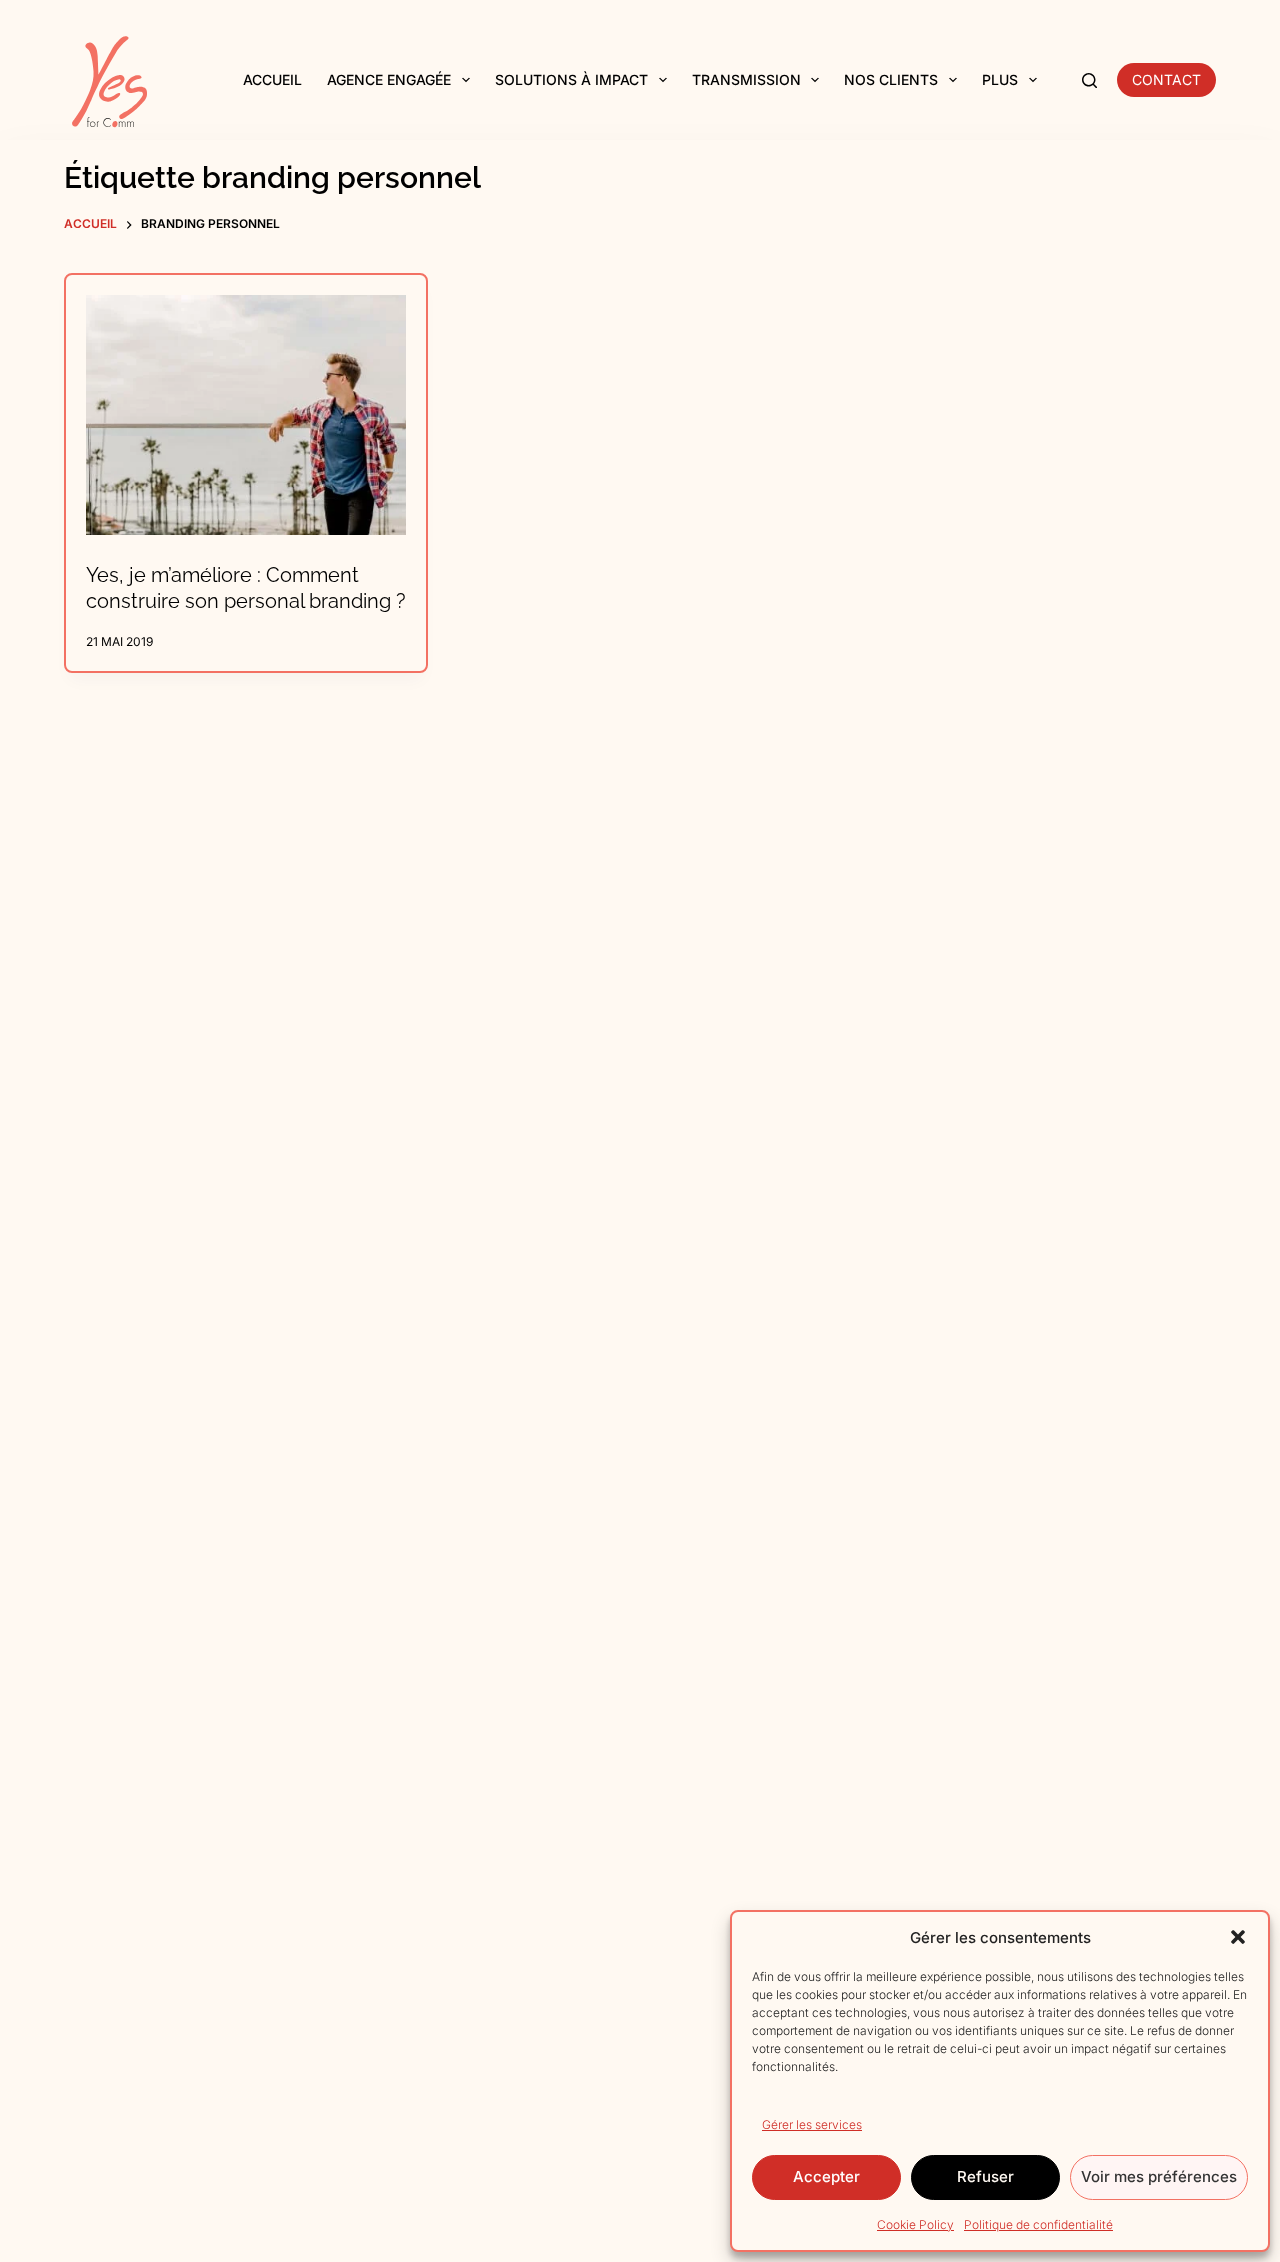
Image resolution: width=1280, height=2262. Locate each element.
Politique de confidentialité (1038, 2224)
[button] (1238, 1937)
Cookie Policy (915, 2224)
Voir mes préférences (1159, 2176)
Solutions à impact (571, 79)
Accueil (272, 79)
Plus (1000, 79)
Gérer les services (812, 2124)
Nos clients (891, 79)
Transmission (746, 79)
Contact (1166, 79)
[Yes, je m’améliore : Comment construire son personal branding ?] (246, 415)
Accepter (826, 2176)
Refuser (985, 2176)
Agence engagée (389, 79)
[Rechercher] (1089, 80)
